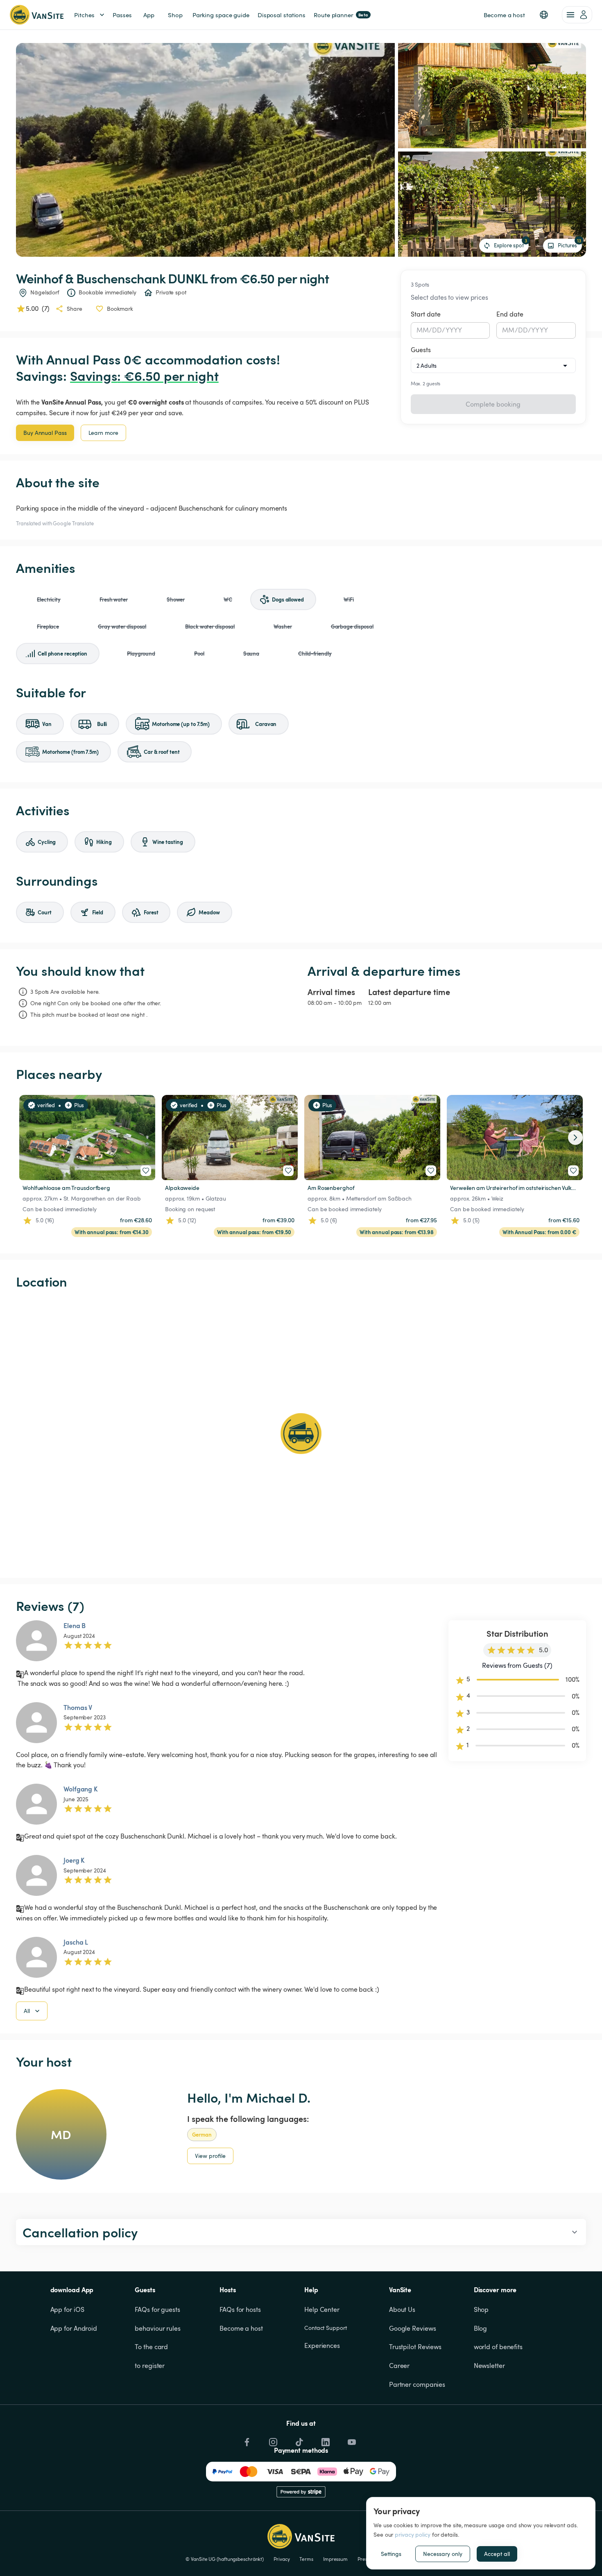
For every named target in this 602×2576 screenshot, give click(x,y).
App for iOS (67, 2309)
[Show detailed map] (301, 1434)
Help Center (322, 2309)
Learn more (103, 433)
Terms (306, 2559)
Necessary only (443, 2554)
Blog (481, 2328)
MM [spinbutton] (423, 330)
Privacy (282, 2559)
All (27, 2011)
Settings (391, 2554)
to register (150, 2366)
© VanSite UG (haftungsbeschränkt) (225, 2559)
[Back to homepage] (37, 15)
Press (363, 2559)
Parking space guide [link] (221, 15)
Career (399, 2366)
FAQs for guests (157, 2309)
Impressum (335, 2559)
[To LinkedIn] (325, 2440)
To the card (151, 2347)
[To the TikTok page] (299, 2440)
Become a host (241, 2328)
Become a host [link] (504, 15)
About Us (402, 2309)
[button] (544, 15)
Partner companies (417, 2384)
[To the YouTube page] (351, 2440)
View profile (210, 2156)
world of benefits (498, 2347)
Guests (421, 350)
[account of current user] (577, 15)
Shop (481, 2309)
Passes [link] (122, 15)
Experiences (322, 2345)
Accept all (497, 2554)
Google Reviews (413, 2328)
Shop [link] (175, 15)
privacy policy (413, 2534)
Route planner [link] (341, 15)
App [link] (149, 15)
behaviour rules (158, 2328)
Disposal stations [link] (282, 15)
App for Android (74, 2328)
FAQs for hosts (240, 2309)
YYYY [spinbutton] (454, 330)
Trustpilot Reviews (415, 2347)
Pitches (84, 15)
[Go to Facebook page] (246, 2440)
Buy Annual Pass (45, 433)
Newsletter (489, 2366)
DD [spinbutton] (437, 330)
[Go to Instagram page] (272, 2440)
